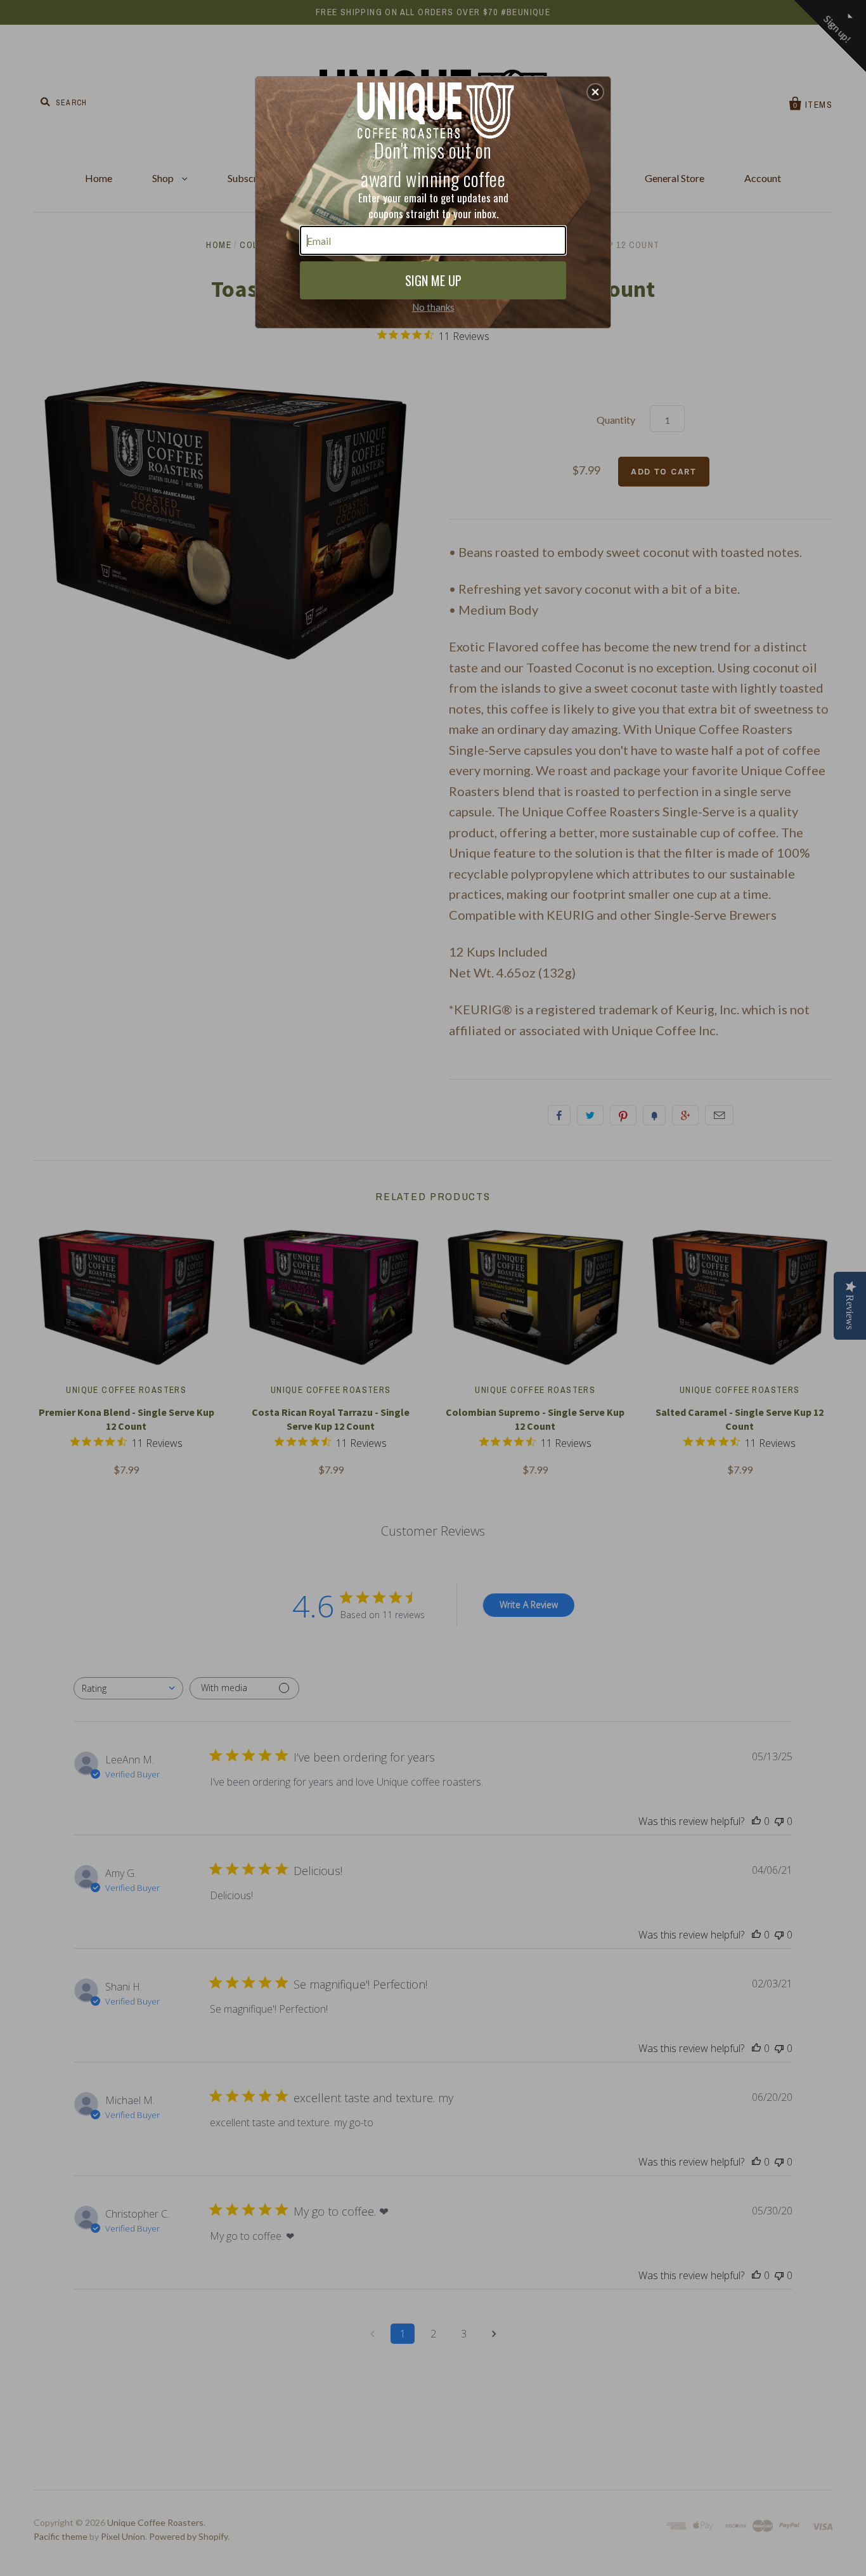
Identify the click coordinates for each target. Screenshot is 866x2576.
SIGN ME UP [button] (433, 280)
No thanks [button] (433, 307)
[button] (595, 92)
